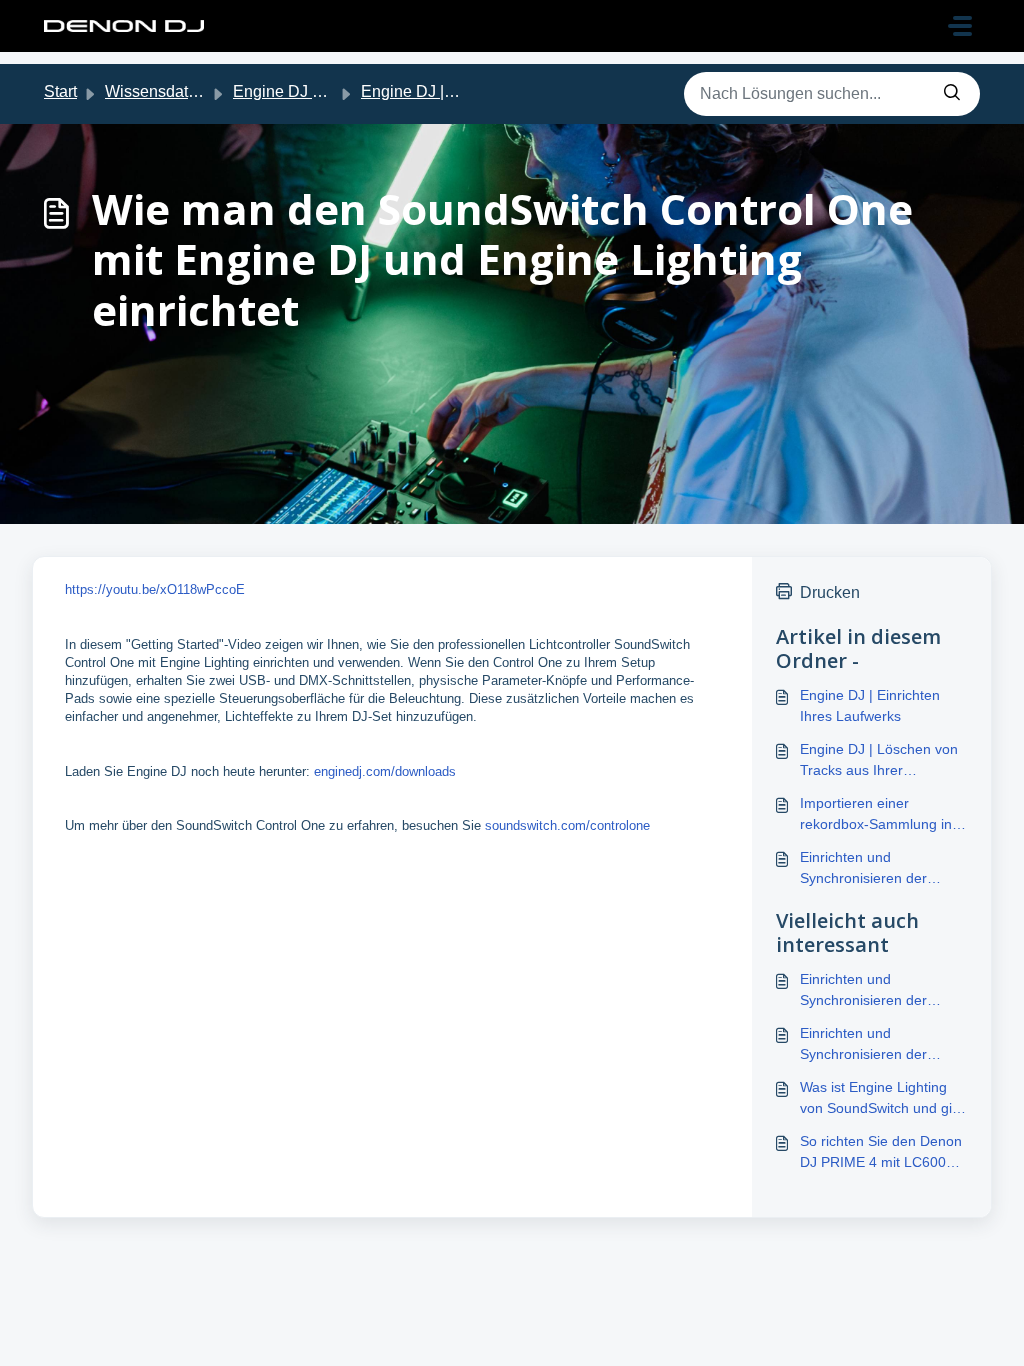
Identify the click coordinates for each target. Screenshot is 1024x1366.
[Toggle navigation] (960, 26)
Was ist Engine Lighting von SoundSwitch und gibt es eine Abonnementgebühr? (882, 1099)
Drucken (830, 592)
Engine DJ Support (300, 91)
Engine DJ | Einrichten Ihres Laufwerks (870, 705)
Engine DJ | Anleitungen (447, 91)
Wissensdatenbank (173, 91)
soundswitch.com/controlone (567, 825)
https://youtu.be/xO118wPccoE (155, 589)
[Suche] (952, 94)
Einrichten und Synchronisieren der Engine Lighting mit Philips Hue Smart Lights (883, 869)
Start (60, 91)
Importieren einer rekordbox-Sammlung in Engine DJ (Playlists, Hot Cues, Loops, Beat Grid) (877, 815)
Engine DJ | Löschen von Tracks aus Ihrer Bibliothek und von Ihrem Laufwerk (879, 761)
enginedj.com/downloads (385, 771)
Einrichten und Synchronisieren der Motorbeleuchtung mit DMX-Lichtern (869, 1045)
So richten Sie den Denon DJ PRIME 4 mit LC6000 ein (881, 1153)
